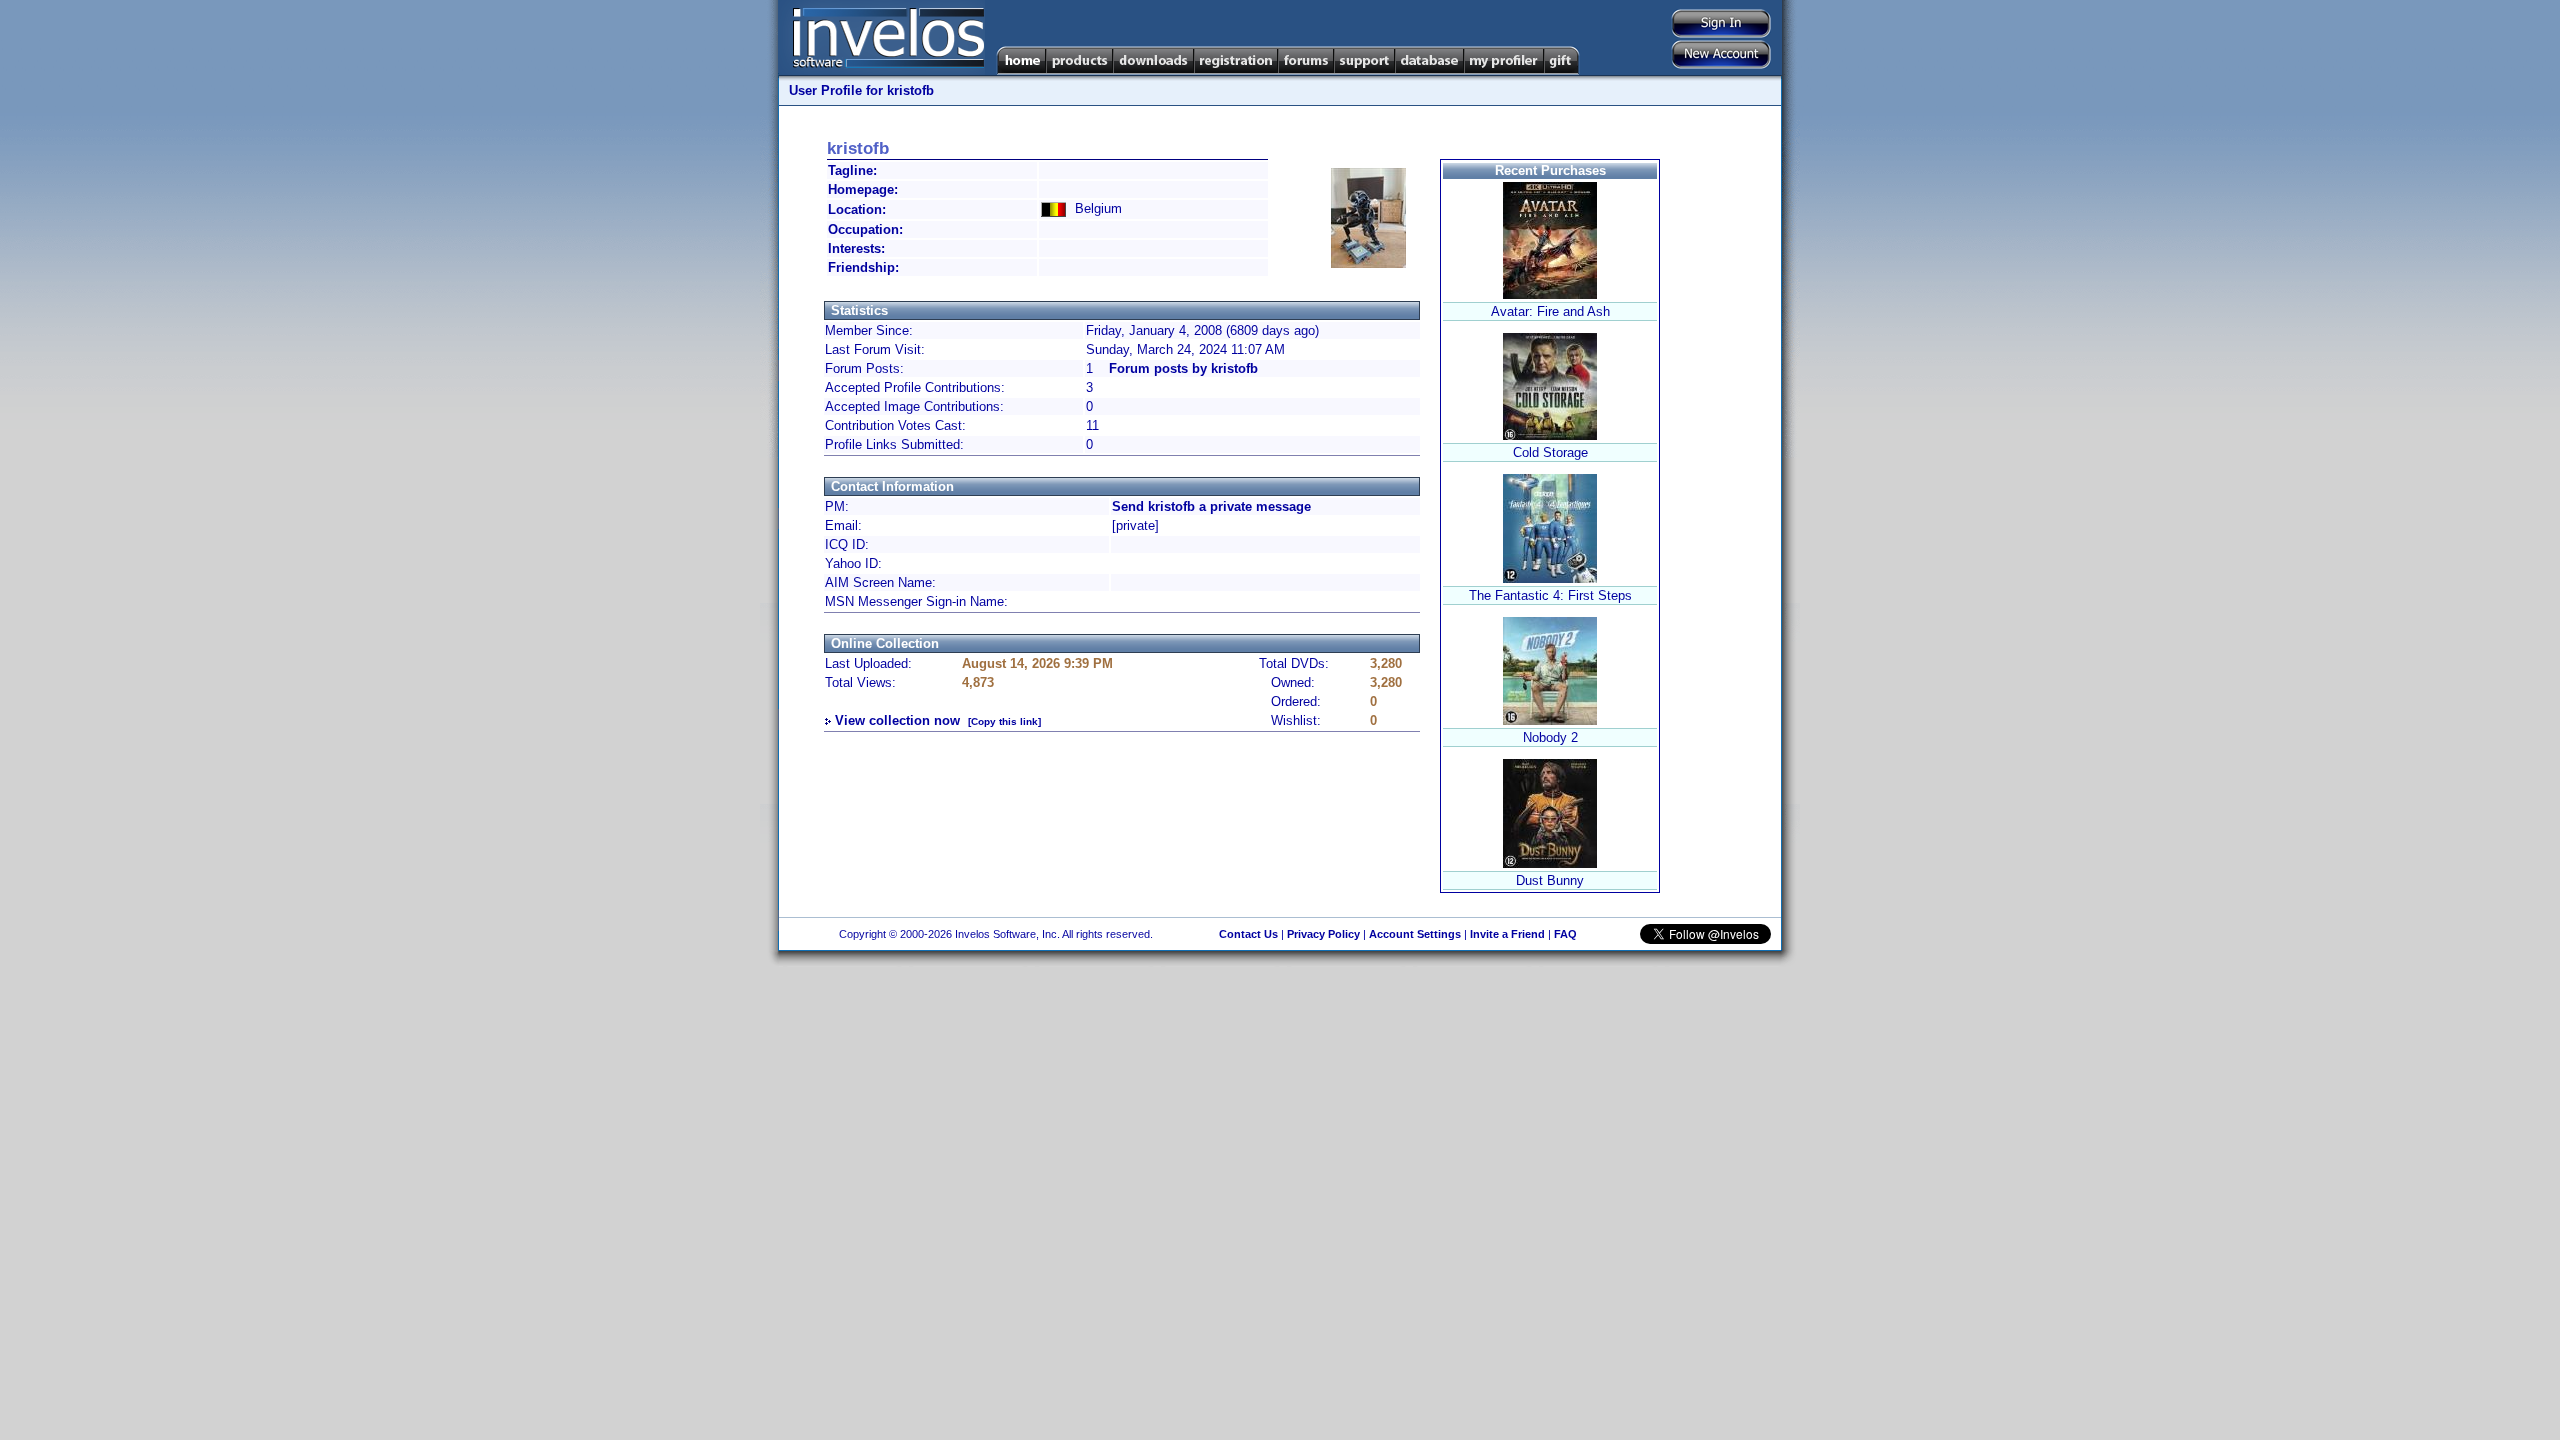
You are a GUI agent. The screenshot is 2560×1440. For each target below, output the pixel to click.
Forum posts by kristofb (1183, 368)
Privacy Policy (1323, 934)
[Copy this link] (1004, 721)
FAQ (1565, 934)
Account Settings (1415, 934)
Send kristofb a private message (1211, 506)
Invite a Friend (1507, 934)
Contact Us (1248, 934)
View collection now (897, 720)
